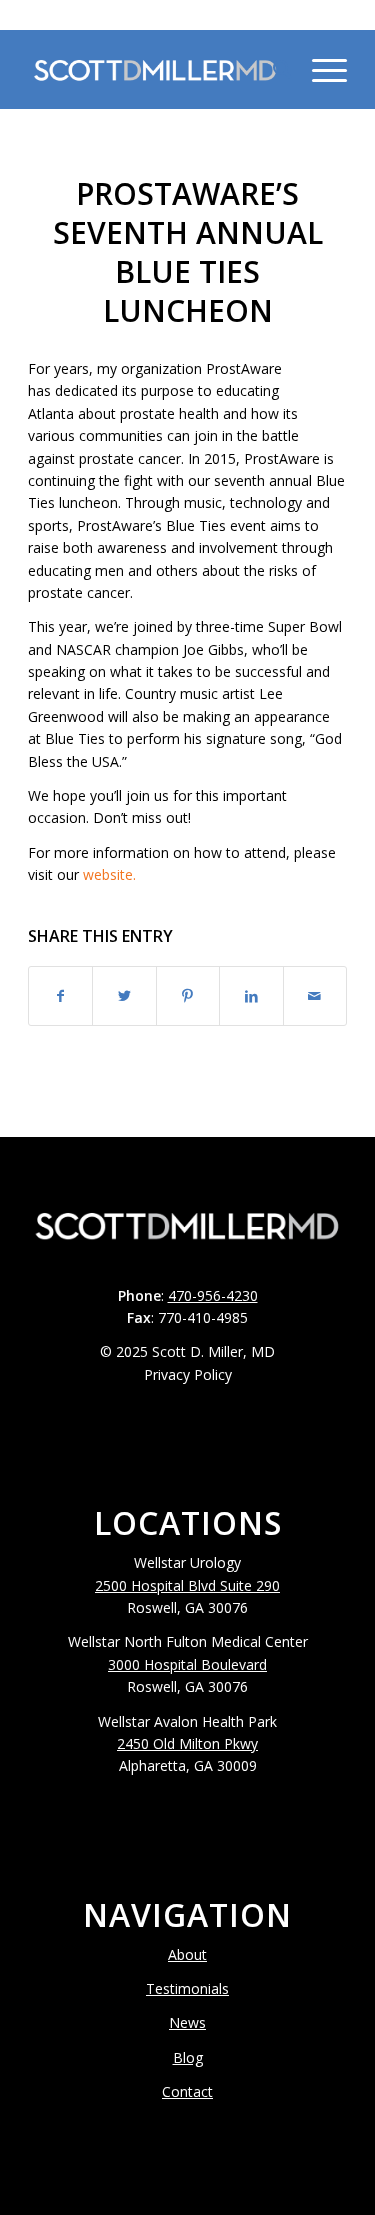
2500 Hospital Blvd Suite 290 (187, 1585)
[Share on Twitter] (124, 996)
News (187, 2022)
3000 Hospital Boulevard (187, 1664)
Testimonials (187, 1988)
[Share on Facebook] (60, 996)
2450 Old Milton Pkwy (187, 1743)
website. (109, 874)
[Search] (272, 69)
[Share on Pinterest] (188, 996)
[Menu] (319, 69)
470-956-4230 (188, 14)
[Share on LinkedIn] (251, 996)
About (187, 1954)
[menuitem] (272, 69)
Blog (188, 2057)
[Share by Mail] (315, 996)
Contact (187, 2091)
